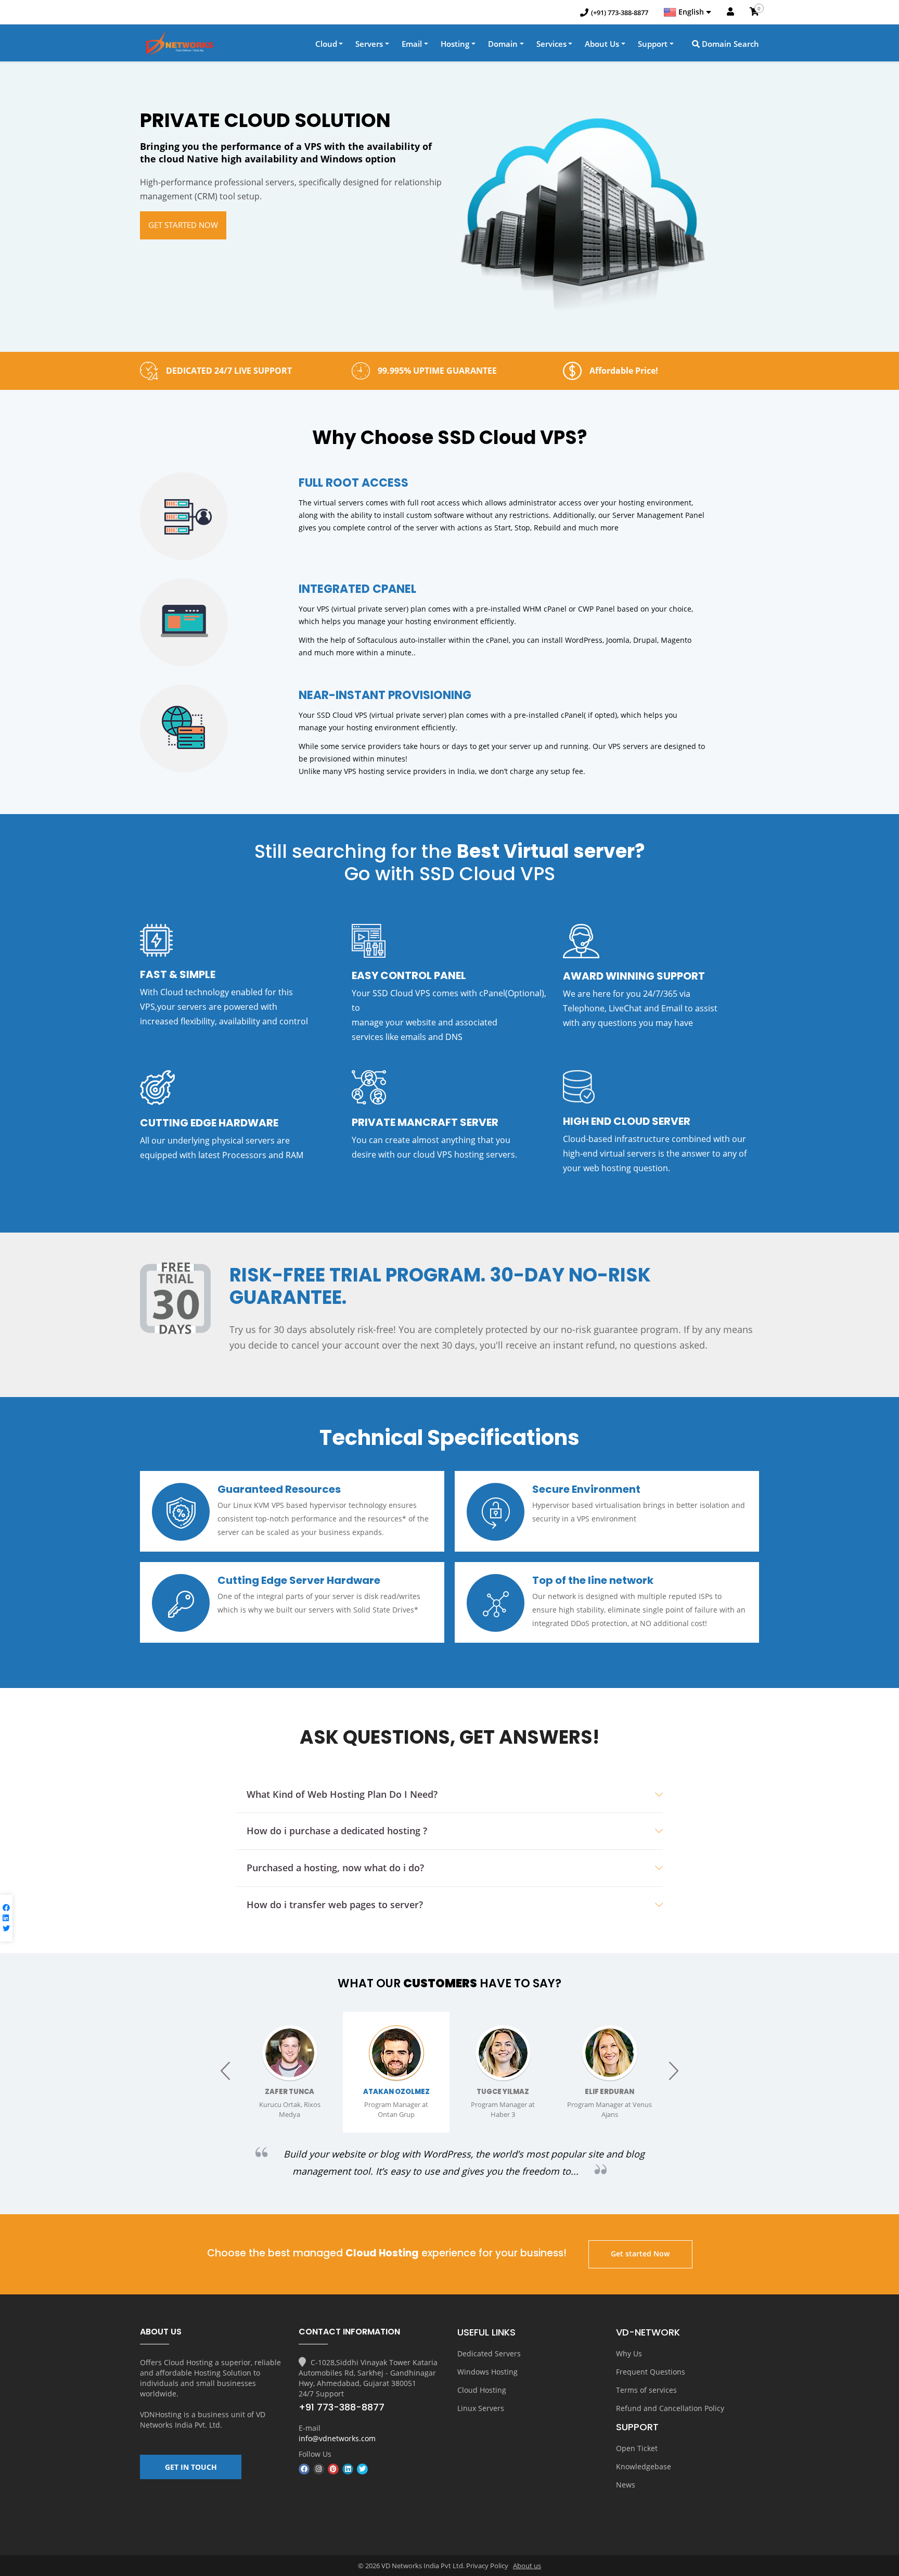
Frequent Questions (651, 2372)
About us (527, 2566)
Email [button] (412, 44)
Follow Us (315, 2454)
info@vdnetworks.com (337, 2438)
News (626, 2485)
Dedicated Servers (489, 2353)
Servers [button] (369, 44)
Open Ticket (637, 2448)
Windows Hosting (487, 2372)
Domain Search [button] (729, 44)
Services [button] (551, 44)
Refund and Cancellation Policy (670, 2408)
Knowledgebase (644, 2466)
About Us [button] (602, 44)
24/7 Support (321, 2394)
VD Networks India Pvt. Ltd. (203, 2420)
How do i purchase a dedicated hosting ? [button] (337, 1831)
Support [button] (653, 44)
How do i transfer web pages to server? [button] (335, 1905)
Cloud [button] (326, 44)
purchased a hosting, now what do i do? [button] (335, 1868)
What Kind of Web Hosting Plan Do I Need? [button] (342, 1794)
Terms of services (646, 2390)
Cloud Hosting (482, 2390)
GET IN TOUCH (191, 2467)
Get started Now (183, 225)
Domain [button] (503, 44)
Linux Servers (481, 2408)
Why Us (629, 2353)
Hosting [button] (455, 44)
